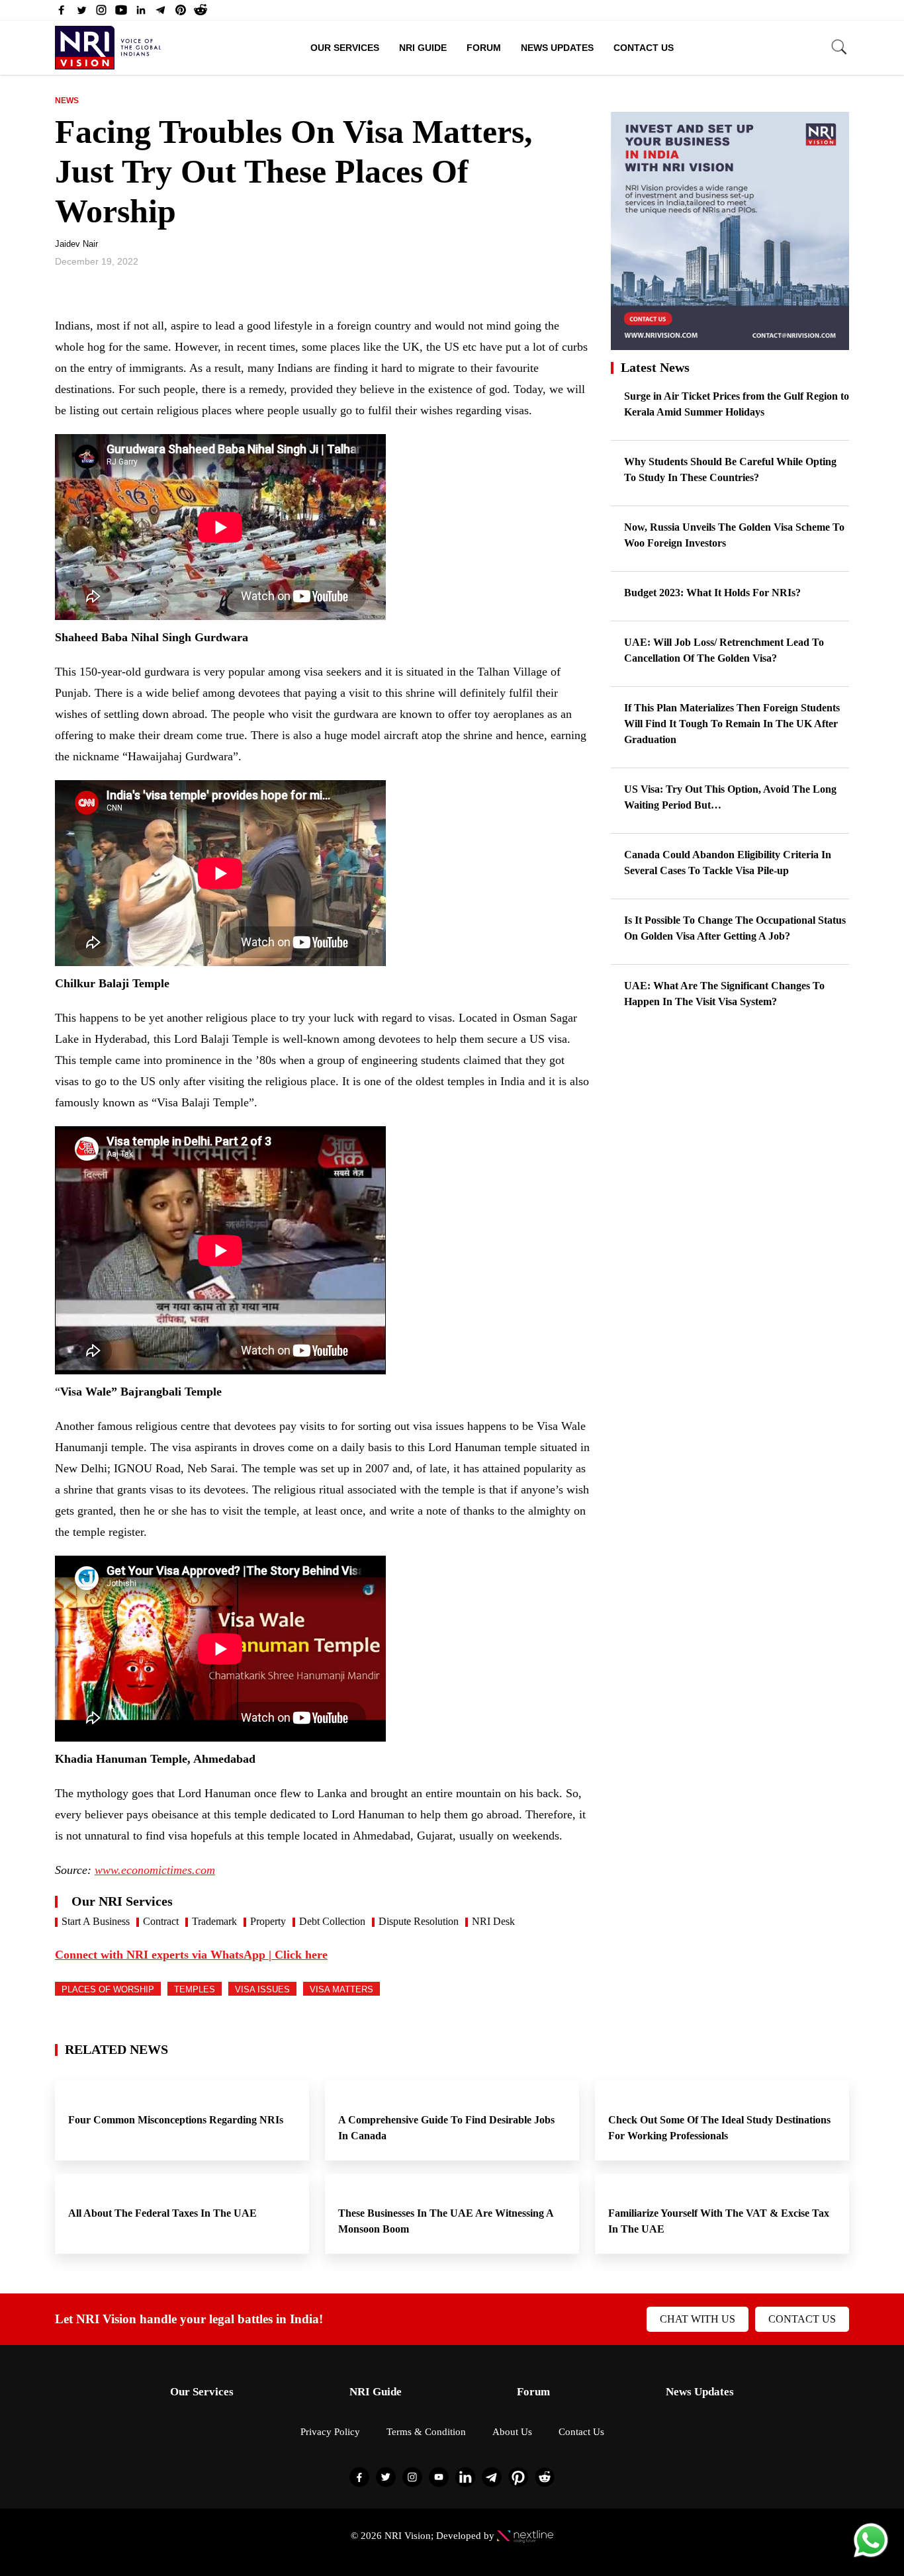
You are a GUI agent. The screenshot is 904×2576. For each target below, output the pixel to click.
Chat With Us (698, 2319)
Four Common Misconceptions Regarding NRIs (177, 2120)
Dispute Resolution (419, 1921)
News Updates (557, 48)
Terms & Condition (426, 2432)
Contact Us (644, 48)
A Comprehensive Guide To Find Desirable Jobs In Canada (446, 2128)
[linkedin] (141, 13)
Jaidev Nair (76, 244)
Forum (484, 48)
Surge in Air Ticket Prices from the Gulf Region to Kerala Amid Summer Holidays (737, 404)
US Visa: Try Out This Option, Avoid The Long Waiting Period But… (730, 797)
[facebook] (62, 13)
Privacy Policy (330, 2432)
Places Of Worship (108, 1989)
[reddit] (201, 13)
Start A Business (96, 1921)
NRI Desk (493, 1921)
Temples (195, 1989)
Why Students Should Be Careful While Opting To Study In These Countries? (730, 469)
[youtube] (121, 13)
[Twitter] (81, 13)
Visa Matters (341, 1989)
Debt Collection (332, 1921)
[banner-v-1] (730, 344)
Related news (116, 2049)
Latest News (655, 367)
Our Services (345, 48)
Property (268, 1921)
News (67, 101)
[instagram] (101, 13)
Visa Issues (262, 1989)
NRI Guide (423, 48)
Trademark (214, 1921)
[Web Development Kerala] (525, 2536)
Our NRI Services (122, 1901)
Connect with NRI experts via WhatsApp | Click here (191, 1955)
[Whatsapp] (871, 2556)
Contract (161, 1921)
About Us (512, 2432)
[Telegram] (161, 13)
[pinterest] (181, 13)
